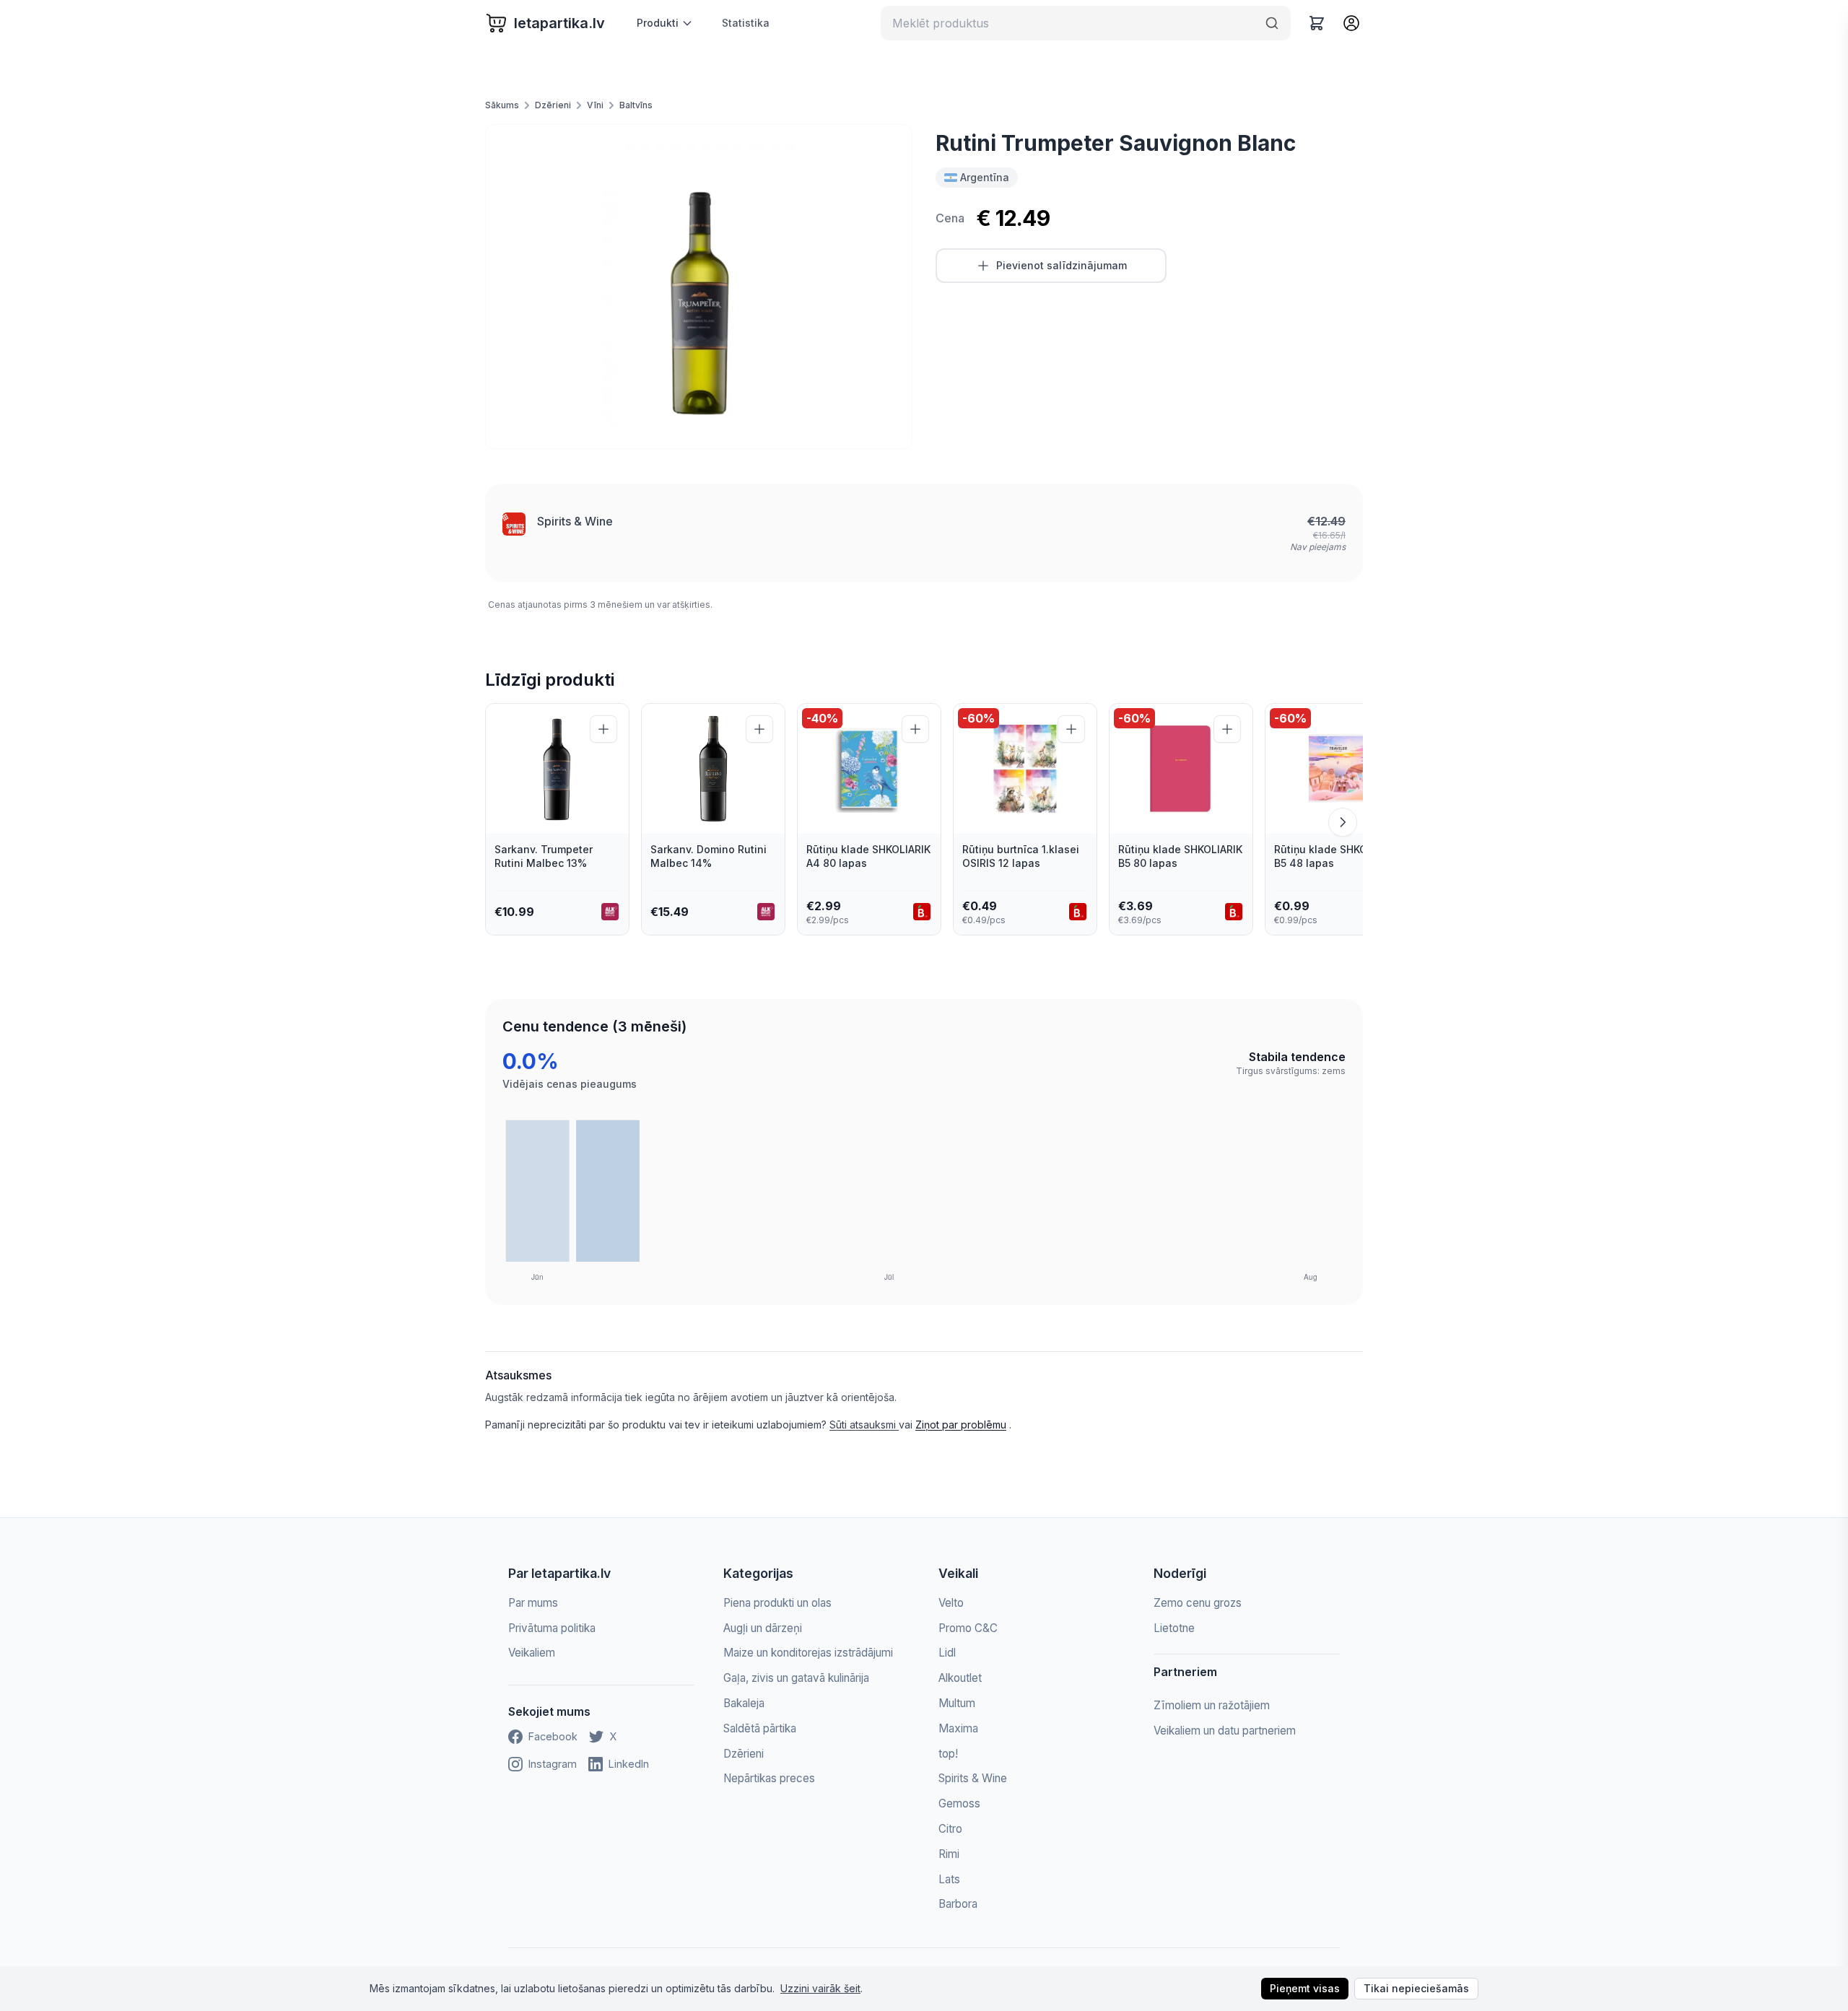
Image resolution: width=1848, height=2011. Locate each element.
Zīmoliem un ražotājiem (1212, 1705)
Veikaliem (532, 1653)
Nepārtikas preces (769, 1778)
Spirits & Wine (575, 521)
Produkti (658, 23)
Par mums (533, 1603)
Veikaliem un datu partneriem (1225, 1731)
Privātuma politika (552, 1628)
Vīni (595, 105)
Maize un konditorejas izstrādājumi (808, 1653)
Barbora (958, 1904)
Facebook (553, 1736)
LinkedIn (629, 1764)
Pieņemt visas (1305, 1988)
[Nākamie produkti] (1343, 822)
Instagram (553, 1764)
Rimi (949, 1854)
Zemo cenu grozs (1198, 1603)
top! (948, 1754)
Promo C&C (968, 1628)
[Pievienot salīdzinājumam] (603, 729)
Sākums (502, 105)
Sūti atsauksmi (864, 1425)
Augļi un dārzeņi (763, 1628)
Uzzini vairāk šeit (820, 1988)
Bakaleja (744, 1703)
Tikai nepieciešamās (1416, 1988)
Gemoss (959, 1803)
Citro (950, 1829)
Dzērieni (553, 105)
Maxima (958, 1728)
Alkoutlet (960, 1678)
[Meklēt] (1272, 23)
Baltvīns (636, 105)
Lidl (947, 1653)
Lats (949, 1879)
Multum (957, 1703)
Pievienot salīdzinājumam (1062, 265)
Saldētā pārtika (760, 1728)
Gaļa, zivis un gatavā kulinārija (796, 1678)
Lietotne (1174, 1628)
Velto (951, 1603)
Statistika (746, 23)
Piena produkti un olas (777, 1603)
